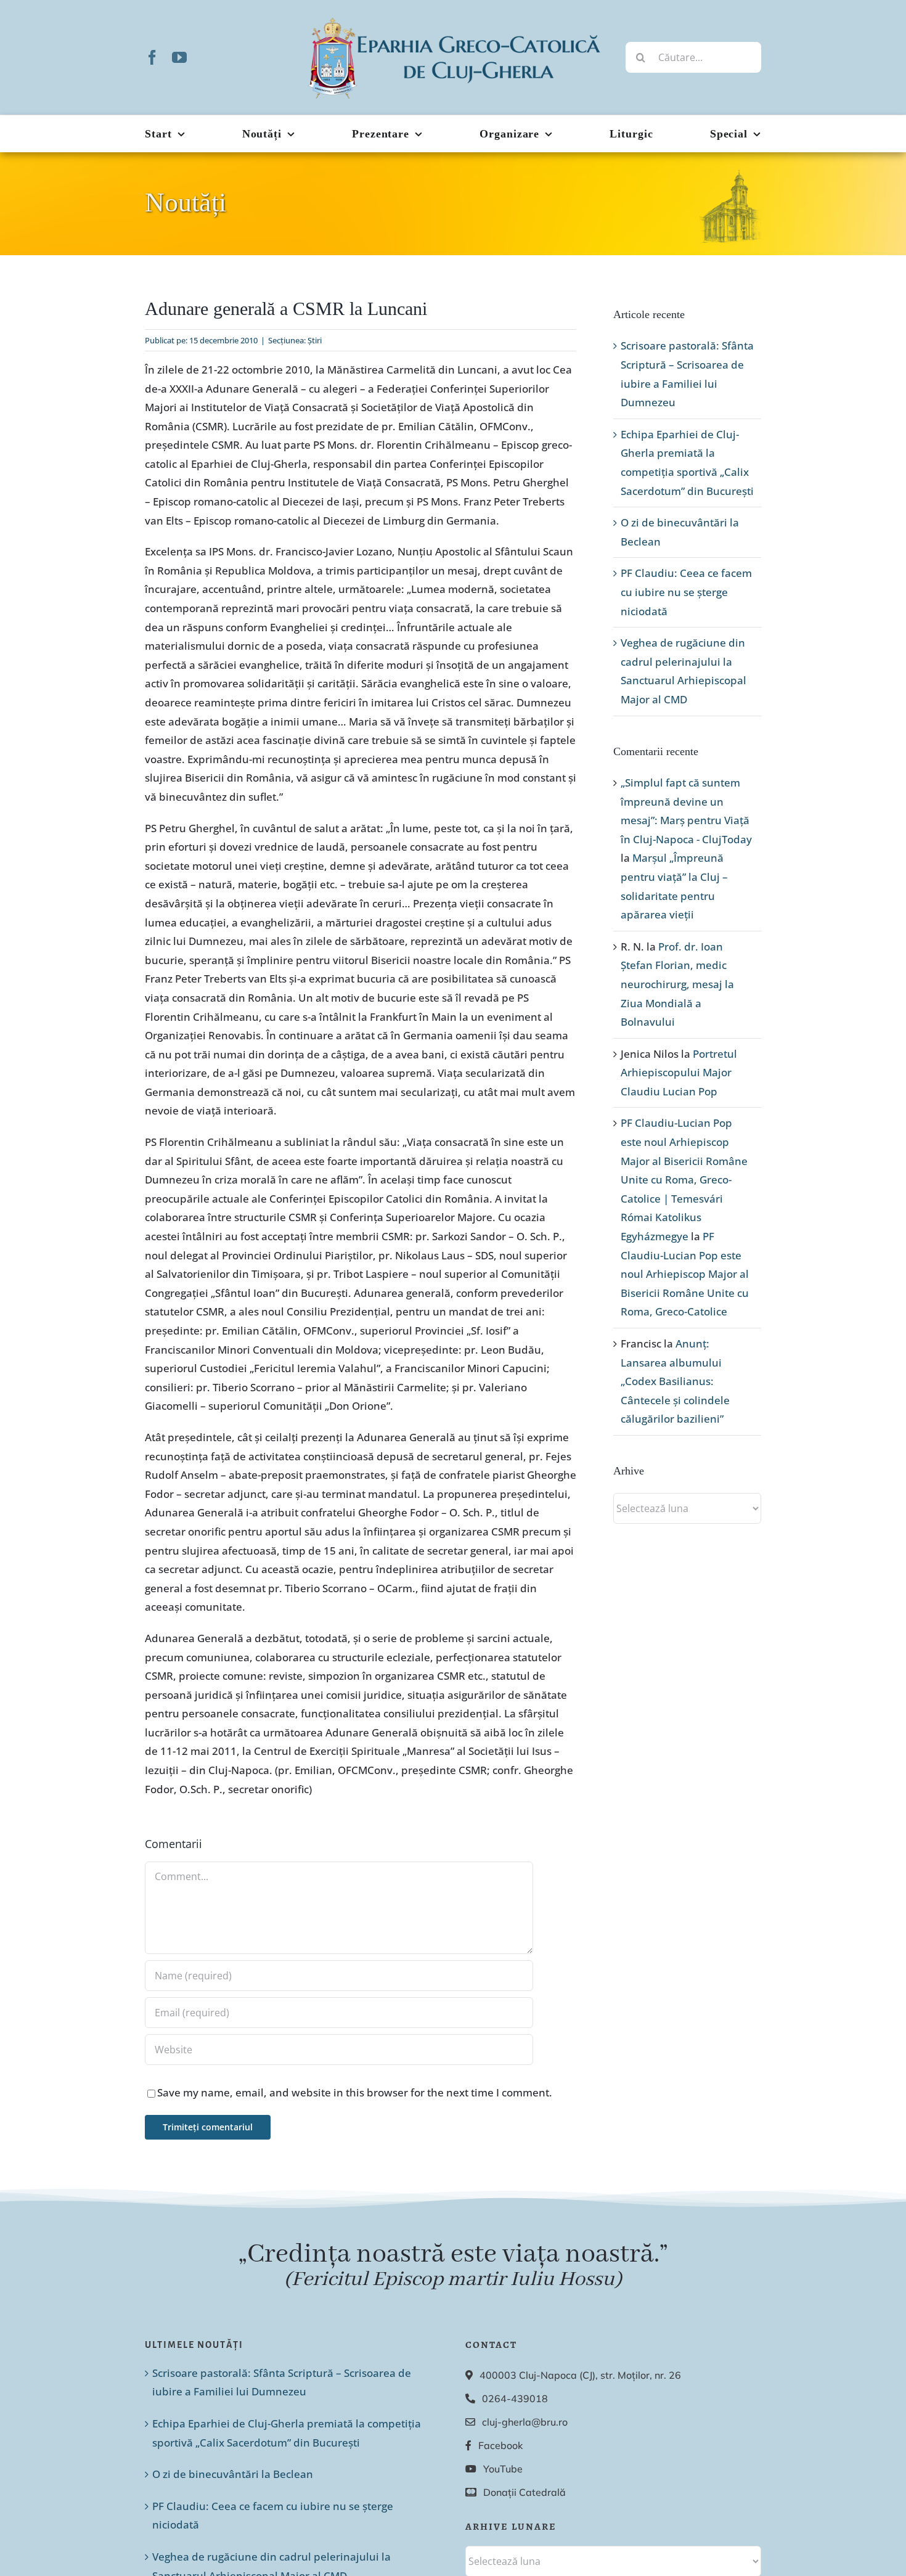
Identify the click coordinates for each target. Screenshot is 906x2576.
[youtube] (179, 57)
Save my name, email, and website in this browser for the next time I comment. (355, 2092)
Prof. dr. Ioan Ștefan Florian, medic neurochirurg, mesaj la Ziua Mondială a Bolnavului (677, 984)
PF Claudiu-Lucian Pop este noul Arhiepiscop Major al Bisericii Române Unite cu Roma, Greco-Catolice (685, 1274)
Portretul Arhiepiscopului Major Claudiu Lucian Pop (679, 1073)
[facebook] (152, 57)
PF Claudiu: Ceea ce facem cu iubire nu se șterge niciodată (686, 592)
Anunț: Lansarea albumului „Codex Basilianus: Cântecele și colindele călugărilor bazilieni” (675, 1381)
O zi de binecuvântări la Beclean (233, 2474)
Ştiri (315, 340)
